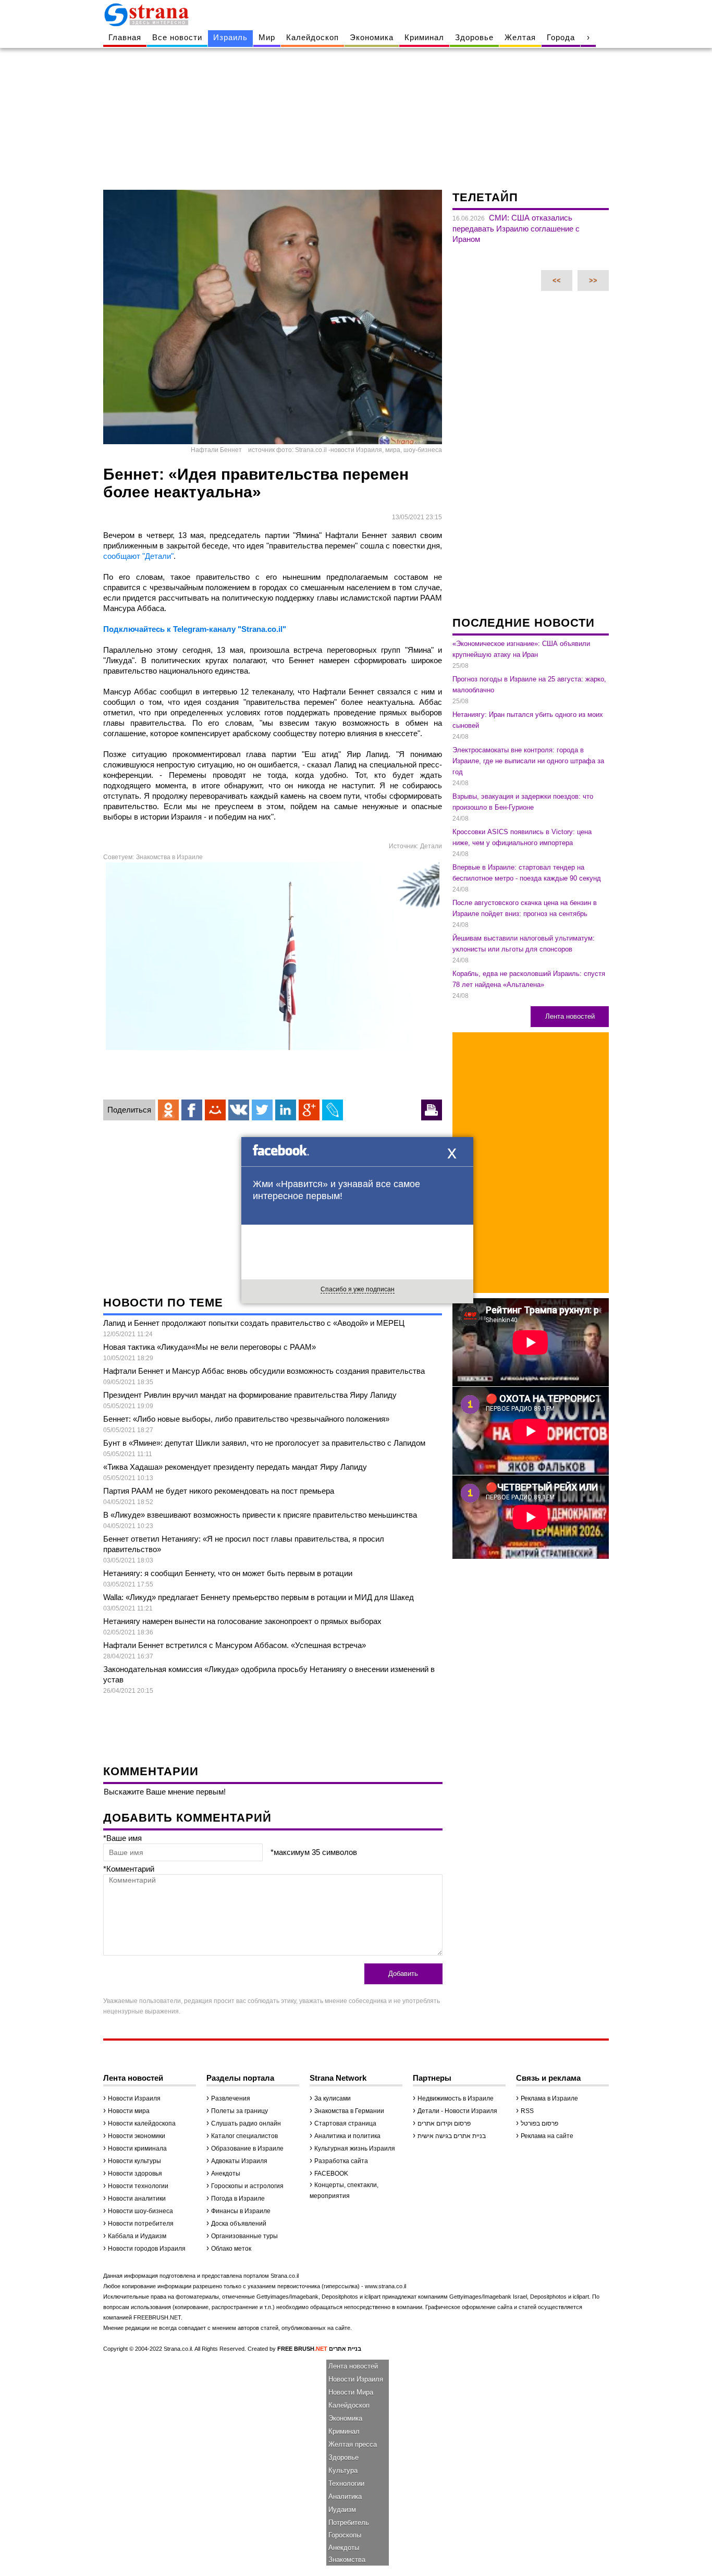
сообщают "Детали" (138, 556)
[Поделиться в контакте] (239, 1110)
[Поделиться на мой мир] (215, 1110)
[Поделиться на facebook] (192, 1110)
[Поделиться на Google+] (309, 1110)
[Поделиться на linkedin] (286, 1110)
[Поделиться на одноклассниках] (168, 1110)
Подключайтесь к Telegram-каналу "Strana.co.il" (195, 629)
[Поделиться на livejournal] (333, 1110)
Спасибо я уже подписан (358, 1289)
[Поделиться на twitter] (262, 1110)
